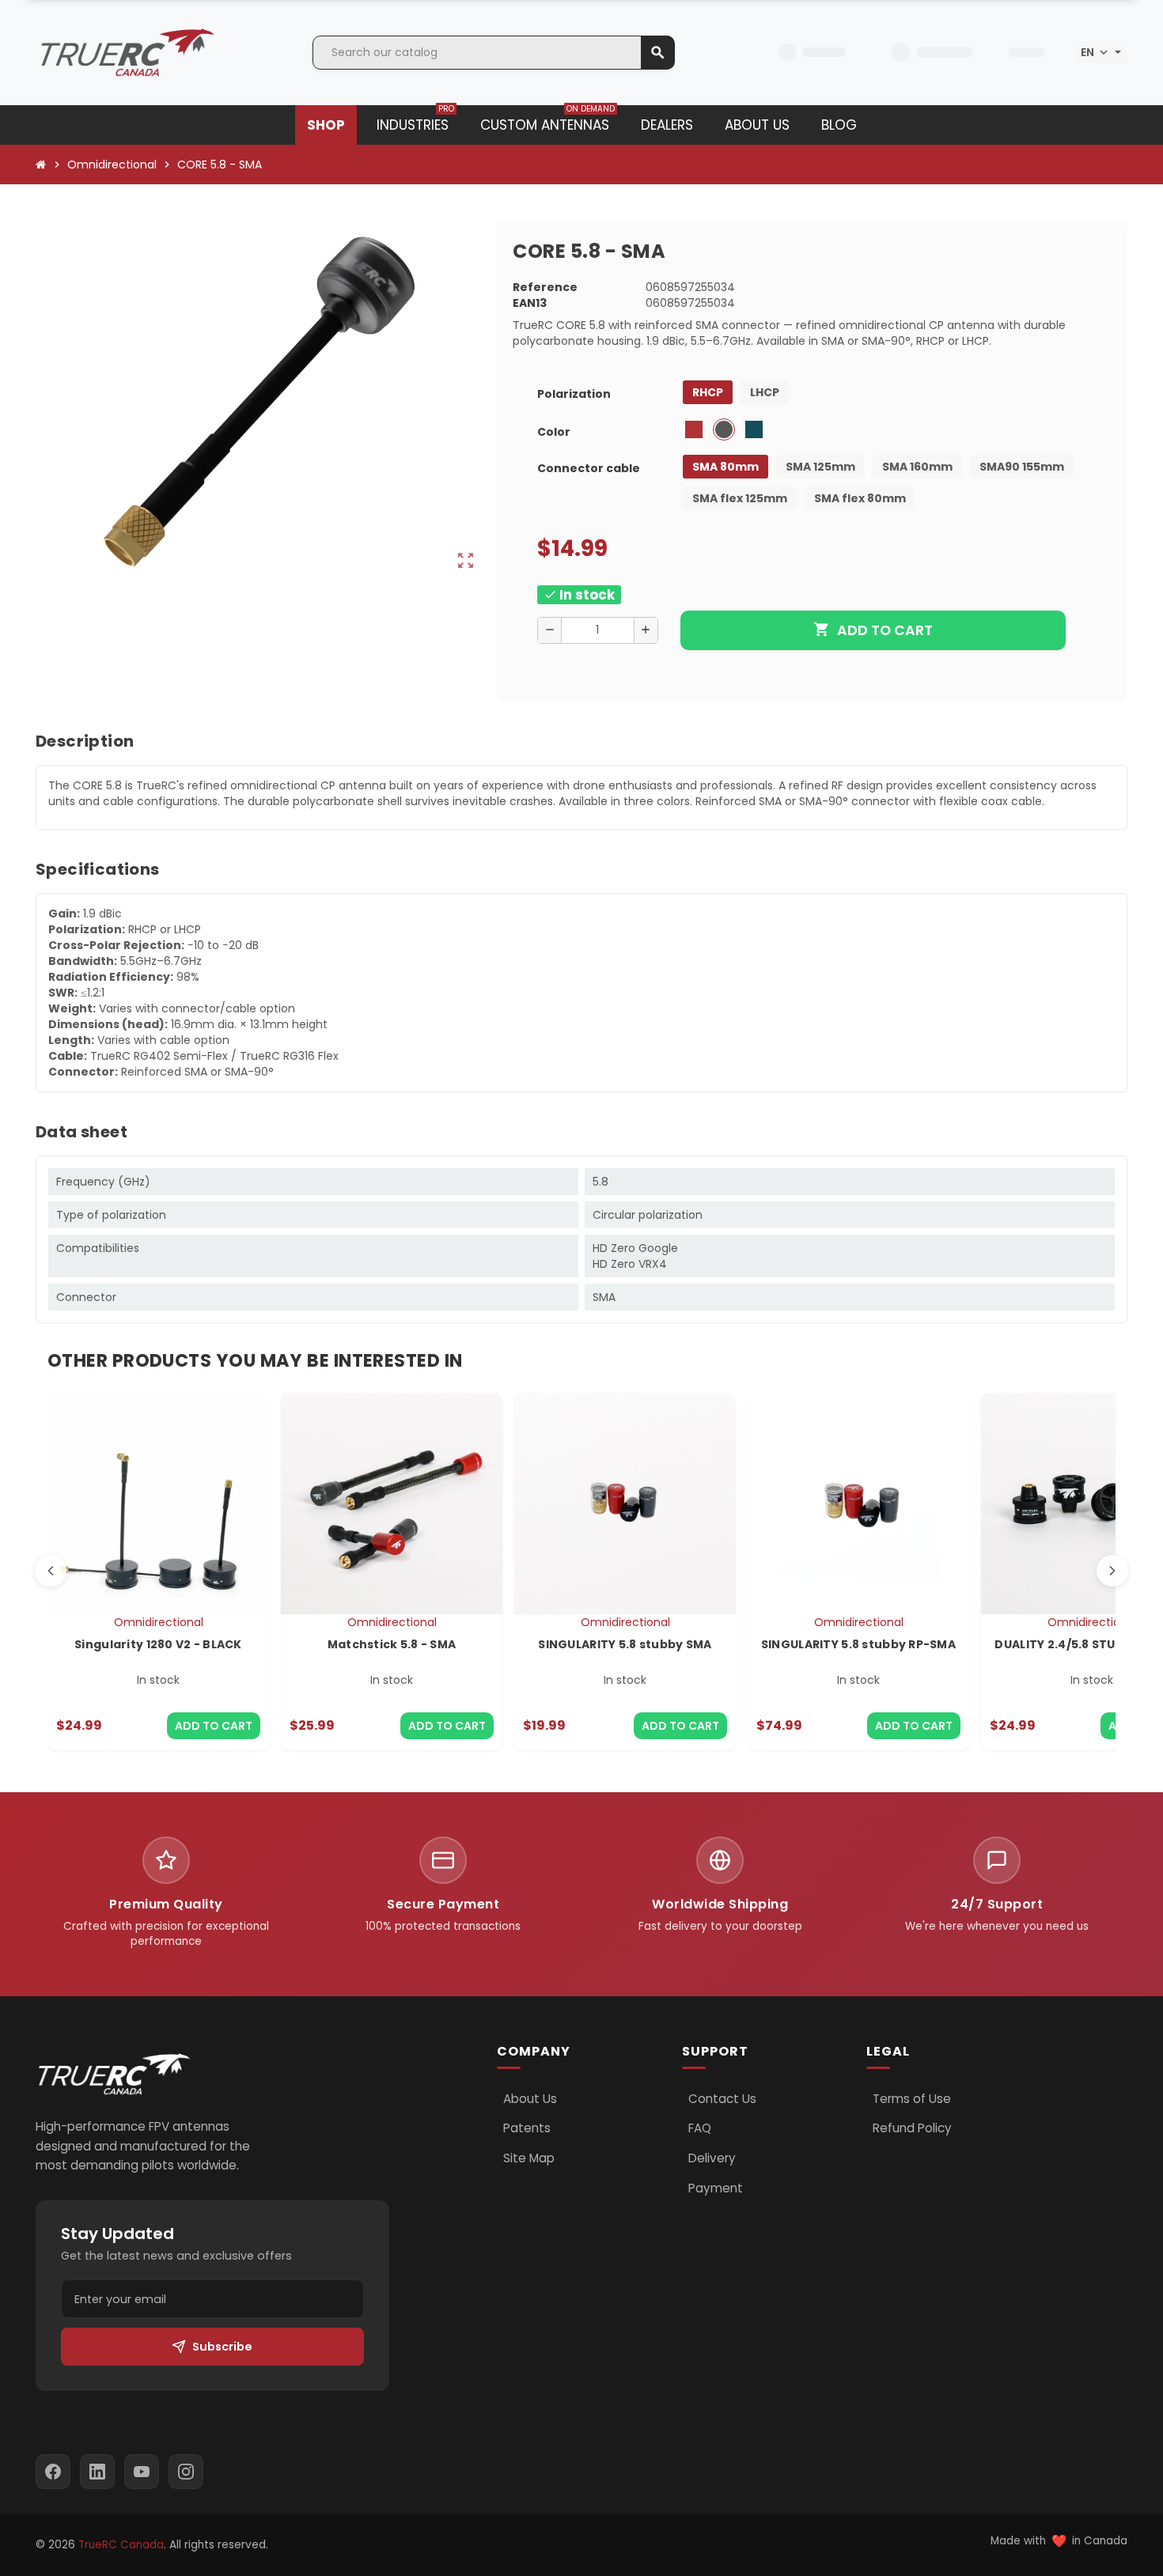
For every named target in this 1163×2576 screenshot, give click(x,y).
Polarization (574, 394)
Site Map (529, 2158)
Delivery (712, 2158)
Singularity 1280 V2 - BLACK (158, 1644)
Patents (527, 2128)
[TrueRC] (127, 51)
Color (554, 432)
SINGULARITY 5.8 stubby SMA (625, 1644)
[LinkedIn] (97, 2472)
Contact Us (722, 2099)
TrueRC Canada (121, 2545)
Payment (716, 2188)
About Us (530, 2099)
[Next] (1112, 1571)
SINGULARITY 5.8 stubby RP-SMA (858, 1644)
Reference (545, 287)
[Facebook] (53, 2472)
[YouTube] (142, 2472)
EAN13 (530, 303)
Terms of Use (912, 2099)
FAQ (700, 2128)
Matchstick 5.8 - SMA (392, 1644)
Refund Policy (912, 2128)
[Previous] (51, 1571)
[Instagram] (186, 2472)
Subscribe (222, 2347)
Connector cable (589, 468)
